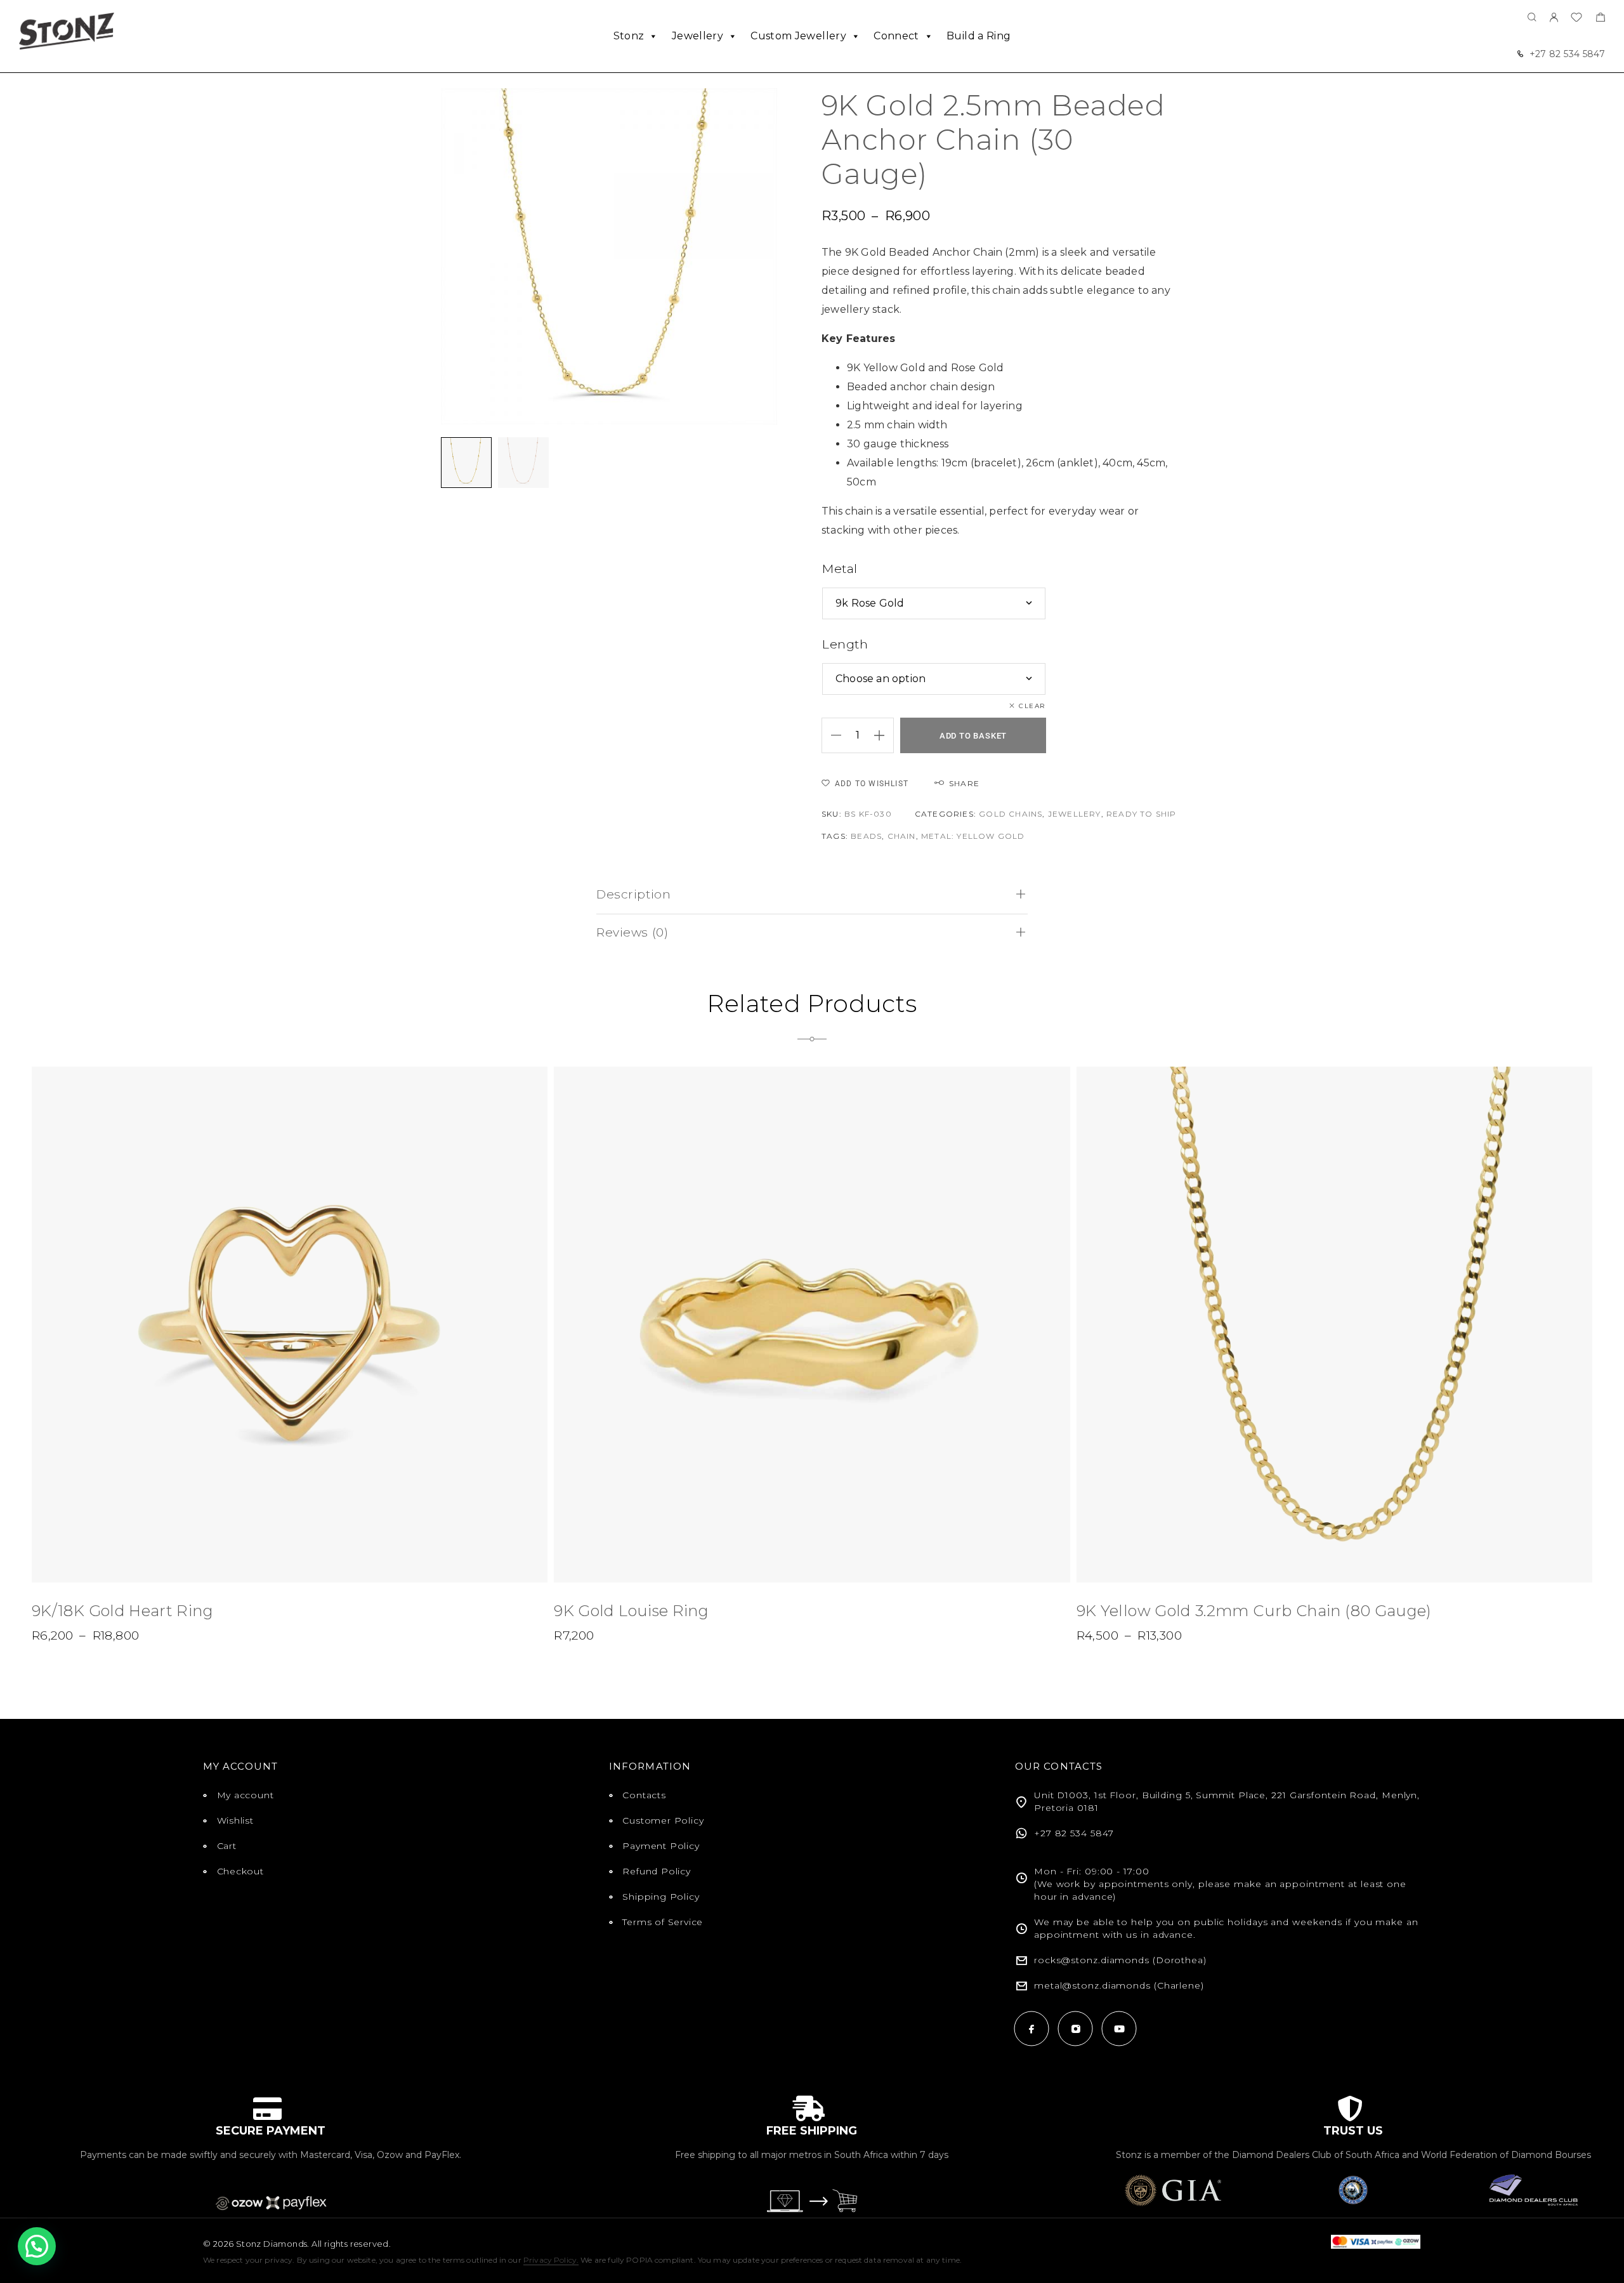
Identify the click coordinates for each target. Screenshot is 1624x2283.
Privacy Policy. (551, 2260)
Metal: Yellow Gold (973, 836)
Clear (1032, 706)
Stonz (629, 36)
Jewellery (697, 36)
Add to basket (973, 736)
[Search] (1532, 18)
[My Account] (1554, 18)
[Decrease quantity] (832, 735)
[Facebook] (1032, 2029)
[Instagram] (1076, 2029)
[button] (37, 2246)
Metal (840, 569)
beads (866, 836)
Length (845, 644)
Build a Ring (979, 36)
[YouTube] (1119, 2029)
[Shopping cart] (1600, 19)
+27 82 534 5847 (1567, 54)
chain (902, 836)
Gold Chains (1011, 814)
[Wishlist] (1576, 19)
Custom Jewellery (798, 36)
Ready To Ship (1142, 814)
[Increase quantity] (884, 735)
